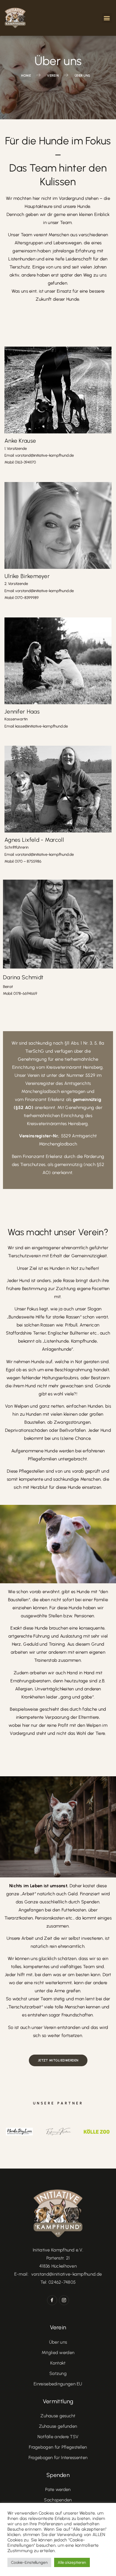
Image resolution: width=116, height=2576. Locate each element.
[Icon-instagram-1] (64, 2300)
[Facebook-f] (52, 2300)
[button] (107, 18)
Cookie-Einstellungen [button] (29, 2562)
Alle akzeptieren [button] (72, 2562)
